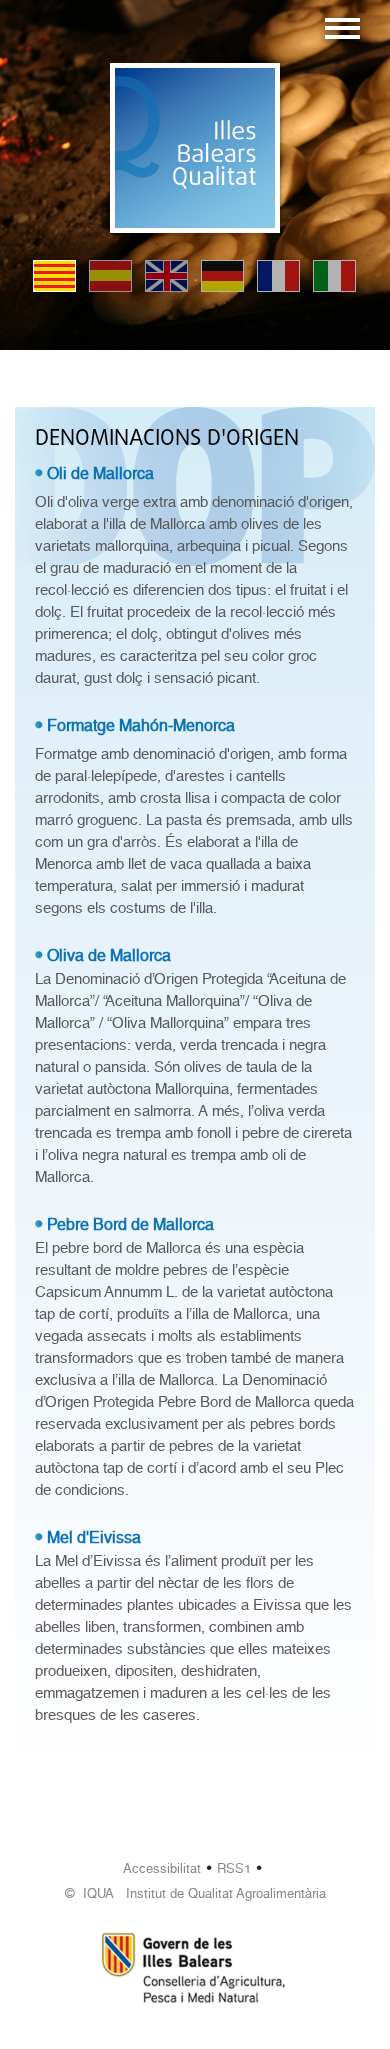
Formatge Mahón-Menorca (141, 725)
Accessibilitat (162, 1868)
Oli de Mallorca (100, 473)
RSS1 (234, 1868)
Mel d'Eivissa (94, 1537)
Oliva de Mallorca (109, 955)
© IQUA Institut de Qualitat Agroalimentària (195, 1893)
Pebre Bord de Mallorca (130, 1224)
